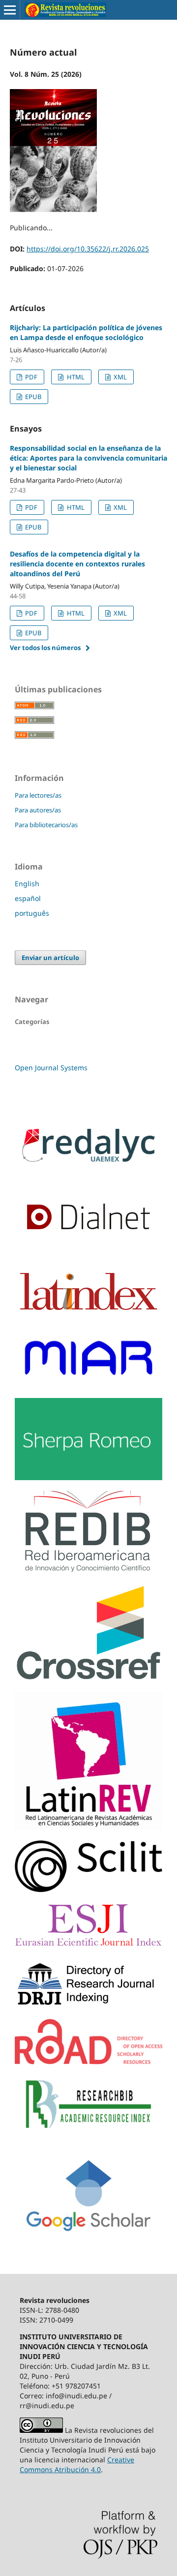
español (28, 898)
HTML (75, 377)
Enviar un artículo (50, 958)
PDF (30, 377)
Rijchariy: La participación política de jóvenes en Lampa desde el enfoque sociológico (86, 332)
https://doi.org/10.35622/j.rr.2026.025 (88, 249)
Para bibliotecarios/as (46, 825)
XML (119, 377)
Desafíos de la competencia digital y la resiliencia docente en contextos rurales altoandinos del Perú (77, 564)
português (32, 913)
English (27, 884)
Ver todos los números (45, 648)
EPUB (32, 397)
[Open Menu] (10, 10)
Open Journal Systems (51, 1068)
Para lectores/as (38, 795)
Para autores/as (38, 810)
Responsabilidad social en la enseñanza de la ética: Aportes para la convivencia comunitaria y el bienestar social (88, 458)
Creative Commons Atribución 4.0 (77, 2465)
